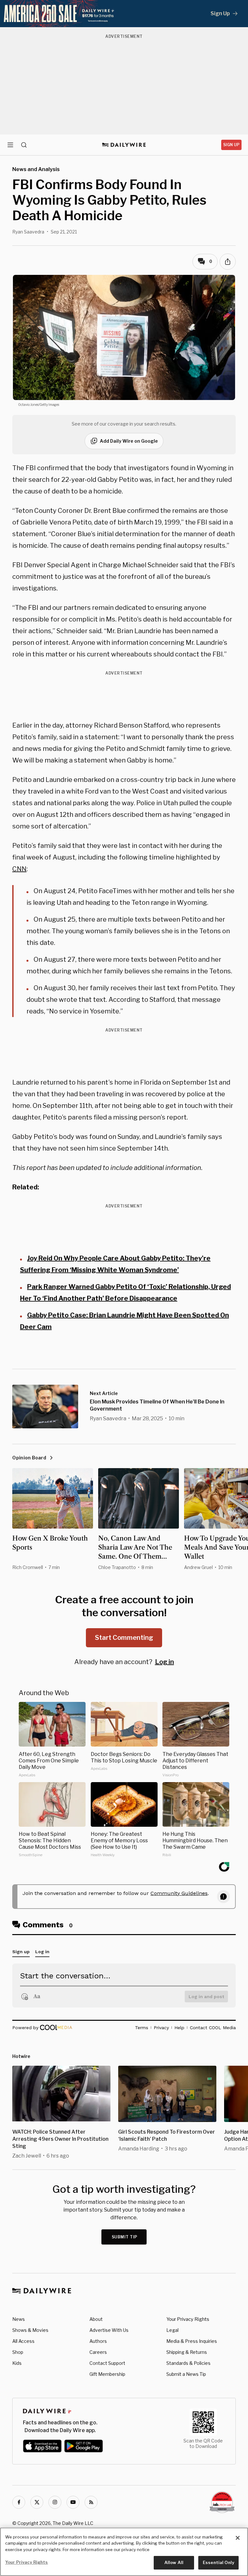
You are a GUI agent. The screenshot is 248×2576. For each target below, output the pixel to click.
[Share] (228, 262)
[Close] (238, 2538)
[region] (124, 2552)
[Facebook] (19, 2502)
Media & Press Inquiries (192, 2341)
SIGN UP (231, 145)
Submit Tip (125, 2237)
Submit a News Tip (186, 2374)
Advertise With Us (109, 2330)
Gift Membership (107, 2374)
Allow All (174, 2562)
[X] (37, 2502)
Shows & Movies (30, 2330)
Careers (98, 2352)
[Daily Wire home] (124, 145)
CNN (19, 869)
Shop (18, 2352)
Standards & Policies (188, 2363)
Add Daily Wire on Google (129, 441)
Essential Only (218, 2562)
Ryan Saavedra (28, 232)
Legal (172, 2330)
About (96, 2319)
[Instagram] (55, 2502)
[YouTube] (73, 2502)
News (19, 2319)
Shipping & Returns (187, 2352)
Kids (17, 2363)
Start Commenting (124, 1638)
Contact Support (107, 2363)
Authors (98, 2341)
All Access (23, 2341)
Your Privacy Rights (188, 2319)
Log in (165, 1662)
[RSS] (91, 2502)
